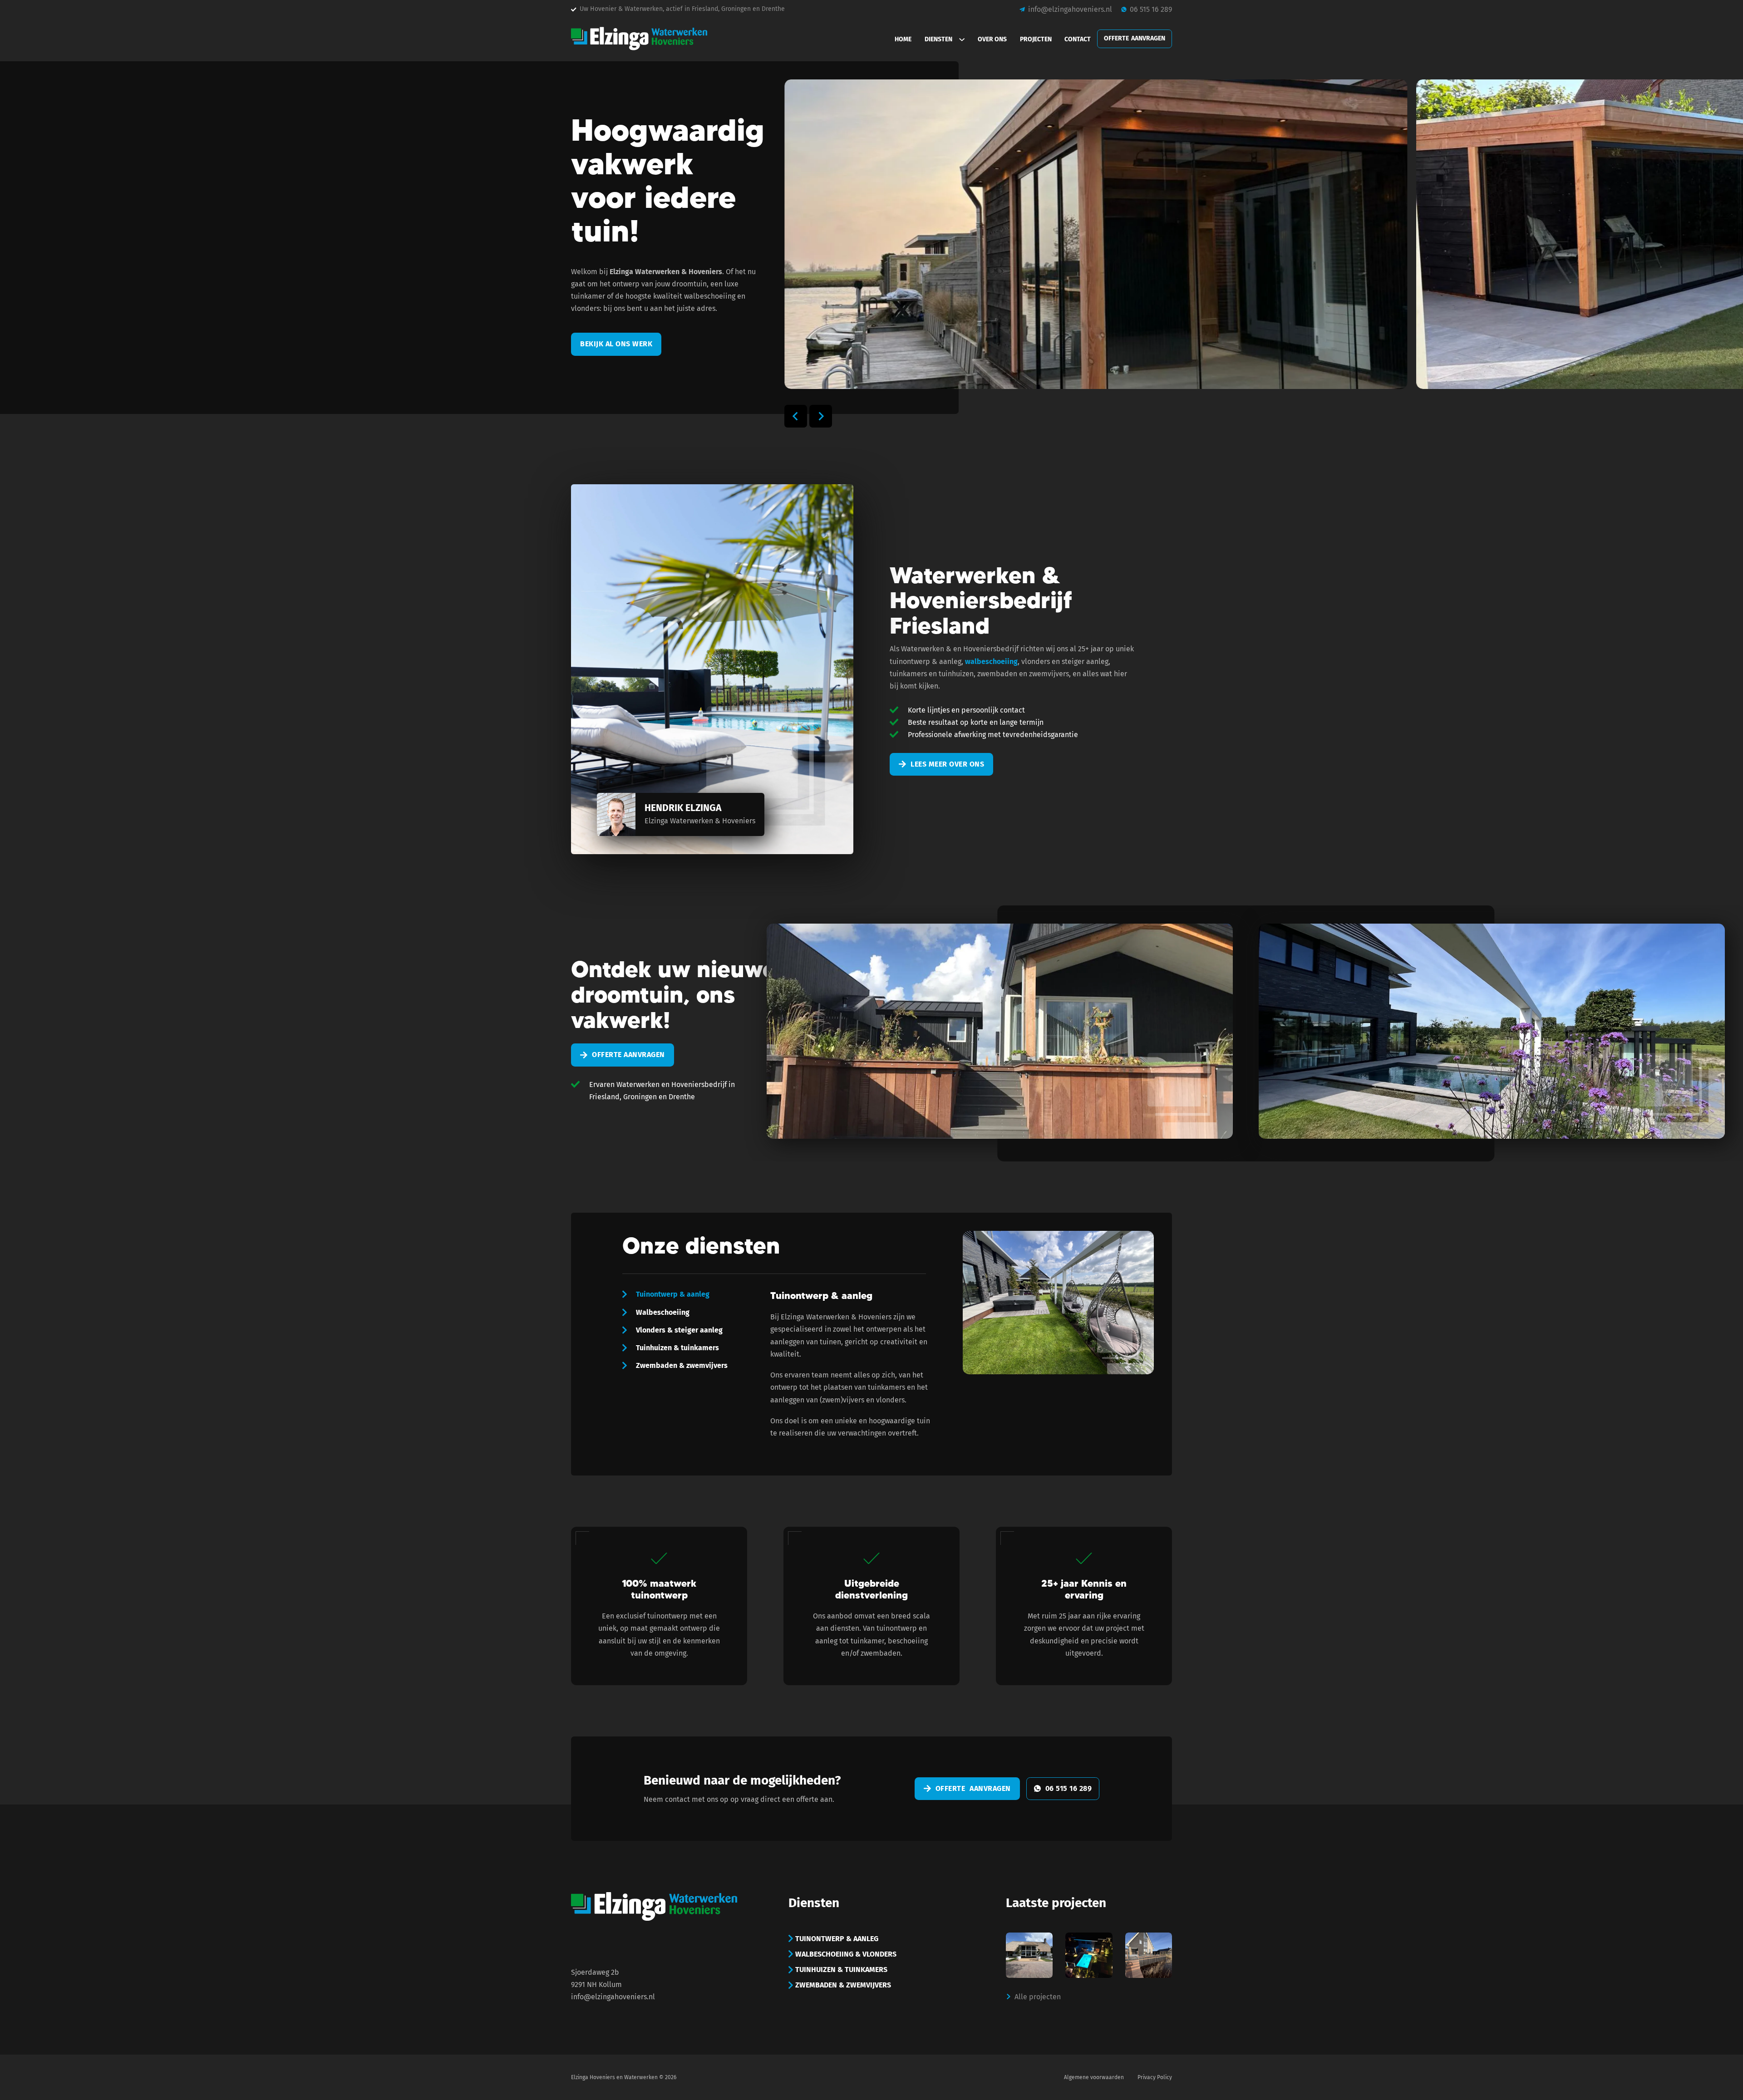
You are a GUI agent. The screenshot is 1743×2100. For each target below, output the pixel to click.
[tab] (666, 1294)
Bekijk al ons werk (616, 344)
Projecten (1036, 39)
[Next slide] (821, 416)
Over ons (992, 39)
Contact (1078, 39)
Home (903, 39)
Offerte (1135, 38)
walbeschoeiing (991, 661)
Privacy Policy (1155, 2077)
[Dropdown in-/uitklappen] (965, 39)
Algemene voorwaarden (1094, 2077)
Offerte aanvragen (628, 1055)
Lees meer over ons (947, 764)
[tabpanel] (949, 1344)
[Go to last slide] (796, 416)
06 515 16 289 (1069, 1788)
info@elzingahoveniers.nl (613, 1997)
